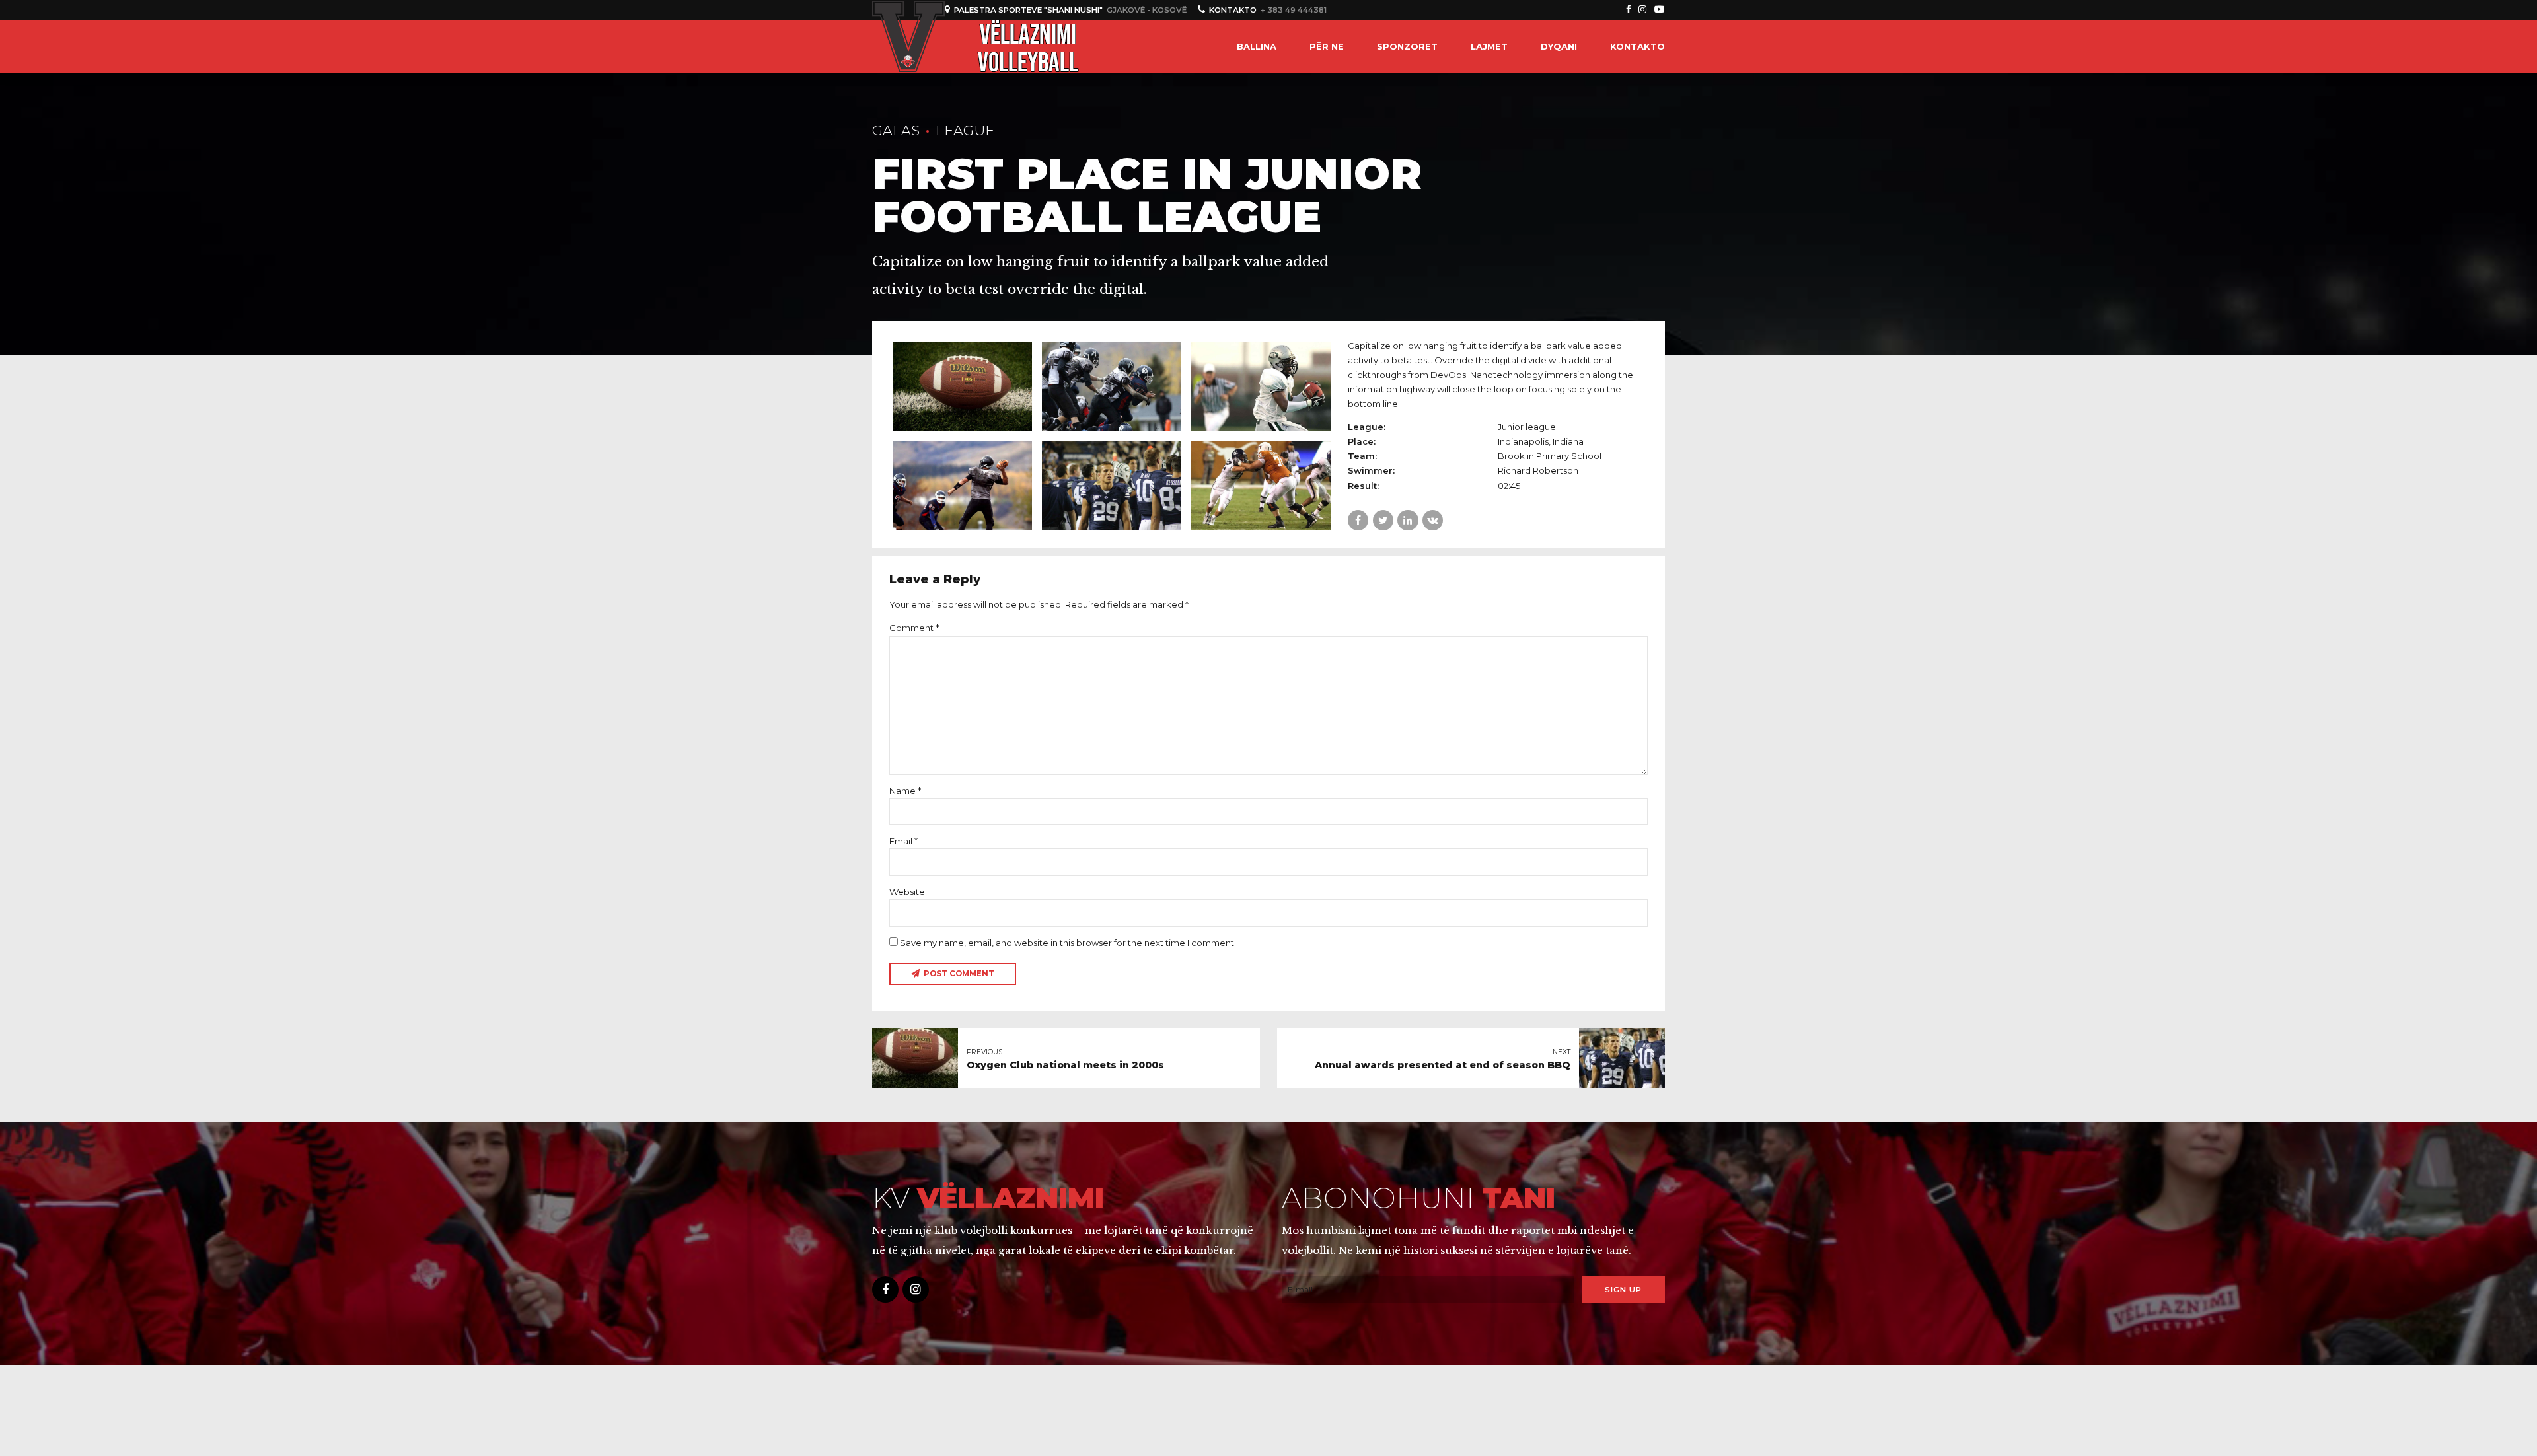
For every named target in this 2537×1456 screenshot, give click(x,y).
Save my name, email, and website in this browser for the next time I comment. (1068, 943)
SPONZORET (1407, 46)
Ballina (1257, 46)
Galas (896, 130)
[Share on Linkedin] (1408, 520)
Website (907, 892)
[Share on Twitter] (1383, 520)
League (965, 130)
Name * (905, 791)
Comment (914, 628)
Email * (903, 841)
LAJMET (1489, 46)
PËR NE (1327, 46)
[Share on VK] (1433, 520)
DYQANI (1559, 46)
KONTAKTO (1637, 46)
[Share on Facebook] (1358, 520)
